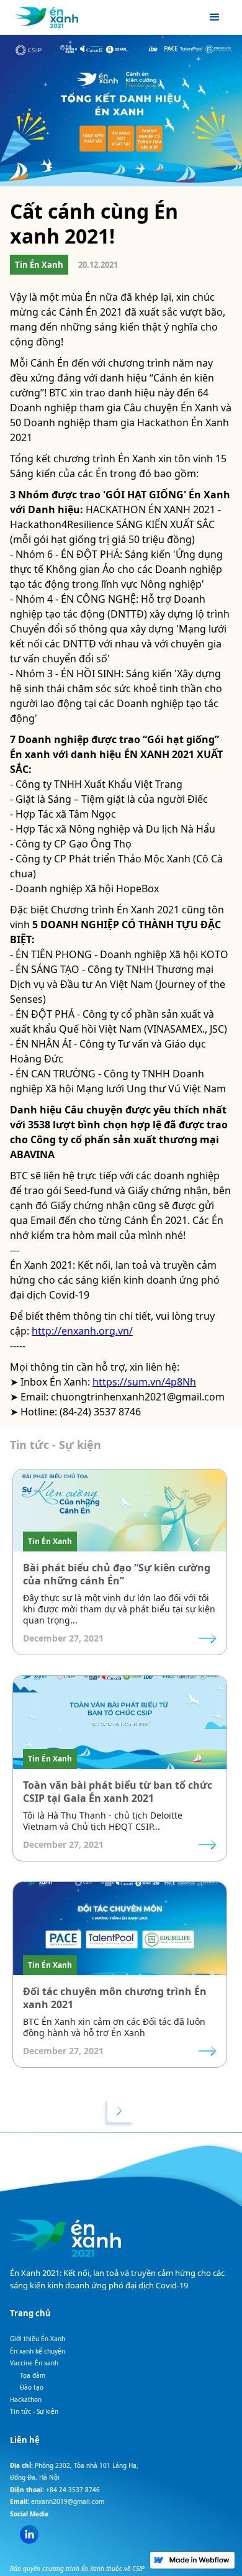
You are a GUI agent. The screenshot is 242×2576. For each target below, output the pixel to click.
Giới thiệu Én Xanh (38, 2339)
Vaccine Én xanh (34, 2363)
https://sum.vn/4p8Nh (144, 1382)
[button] (215, 17)
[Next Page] (121, 2110)
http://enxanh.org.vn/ (82, 1331)
